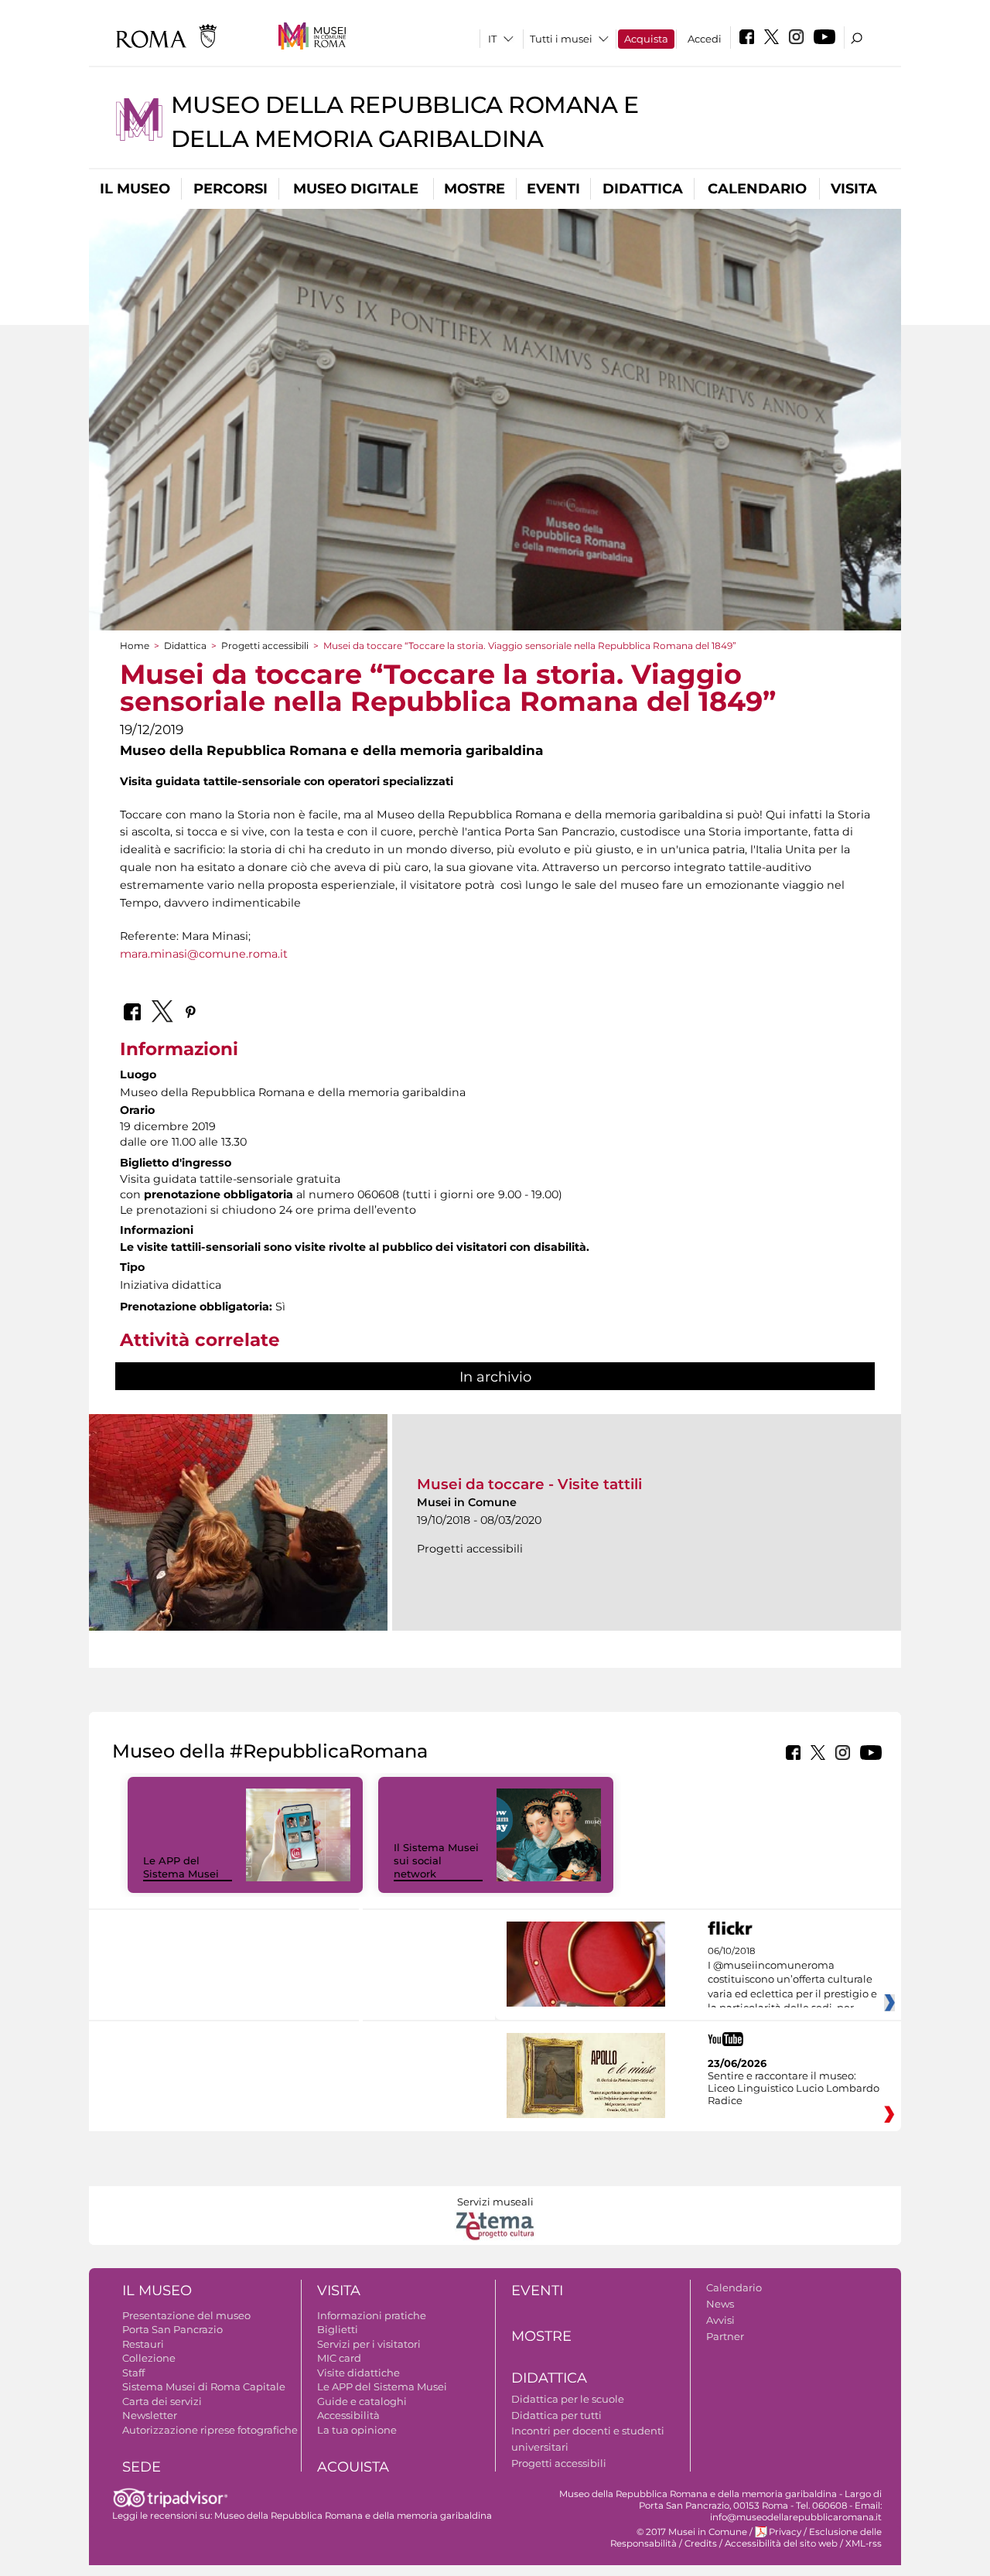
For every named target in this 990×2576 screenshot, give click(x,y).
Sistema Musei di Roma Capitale (204, 2386)
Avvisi (720, 2320)
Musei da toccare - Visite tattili (529, 1484)
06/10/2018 (792, 1980)
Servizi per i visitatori (369, 2344)
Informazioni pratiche (372, 2315)
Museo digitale (356, 189)
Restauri (143, 2344)
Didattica (643, 189)
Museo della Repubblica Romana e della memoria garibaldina (353, 2516)
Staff (133, 2373)
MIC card (339, 2358)
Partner (725, 2336)
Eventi (553, 189)
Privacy (785, 2532)
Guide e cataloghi (362, 2401)
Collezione (149, 2358)
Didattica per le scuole (568, 2399)
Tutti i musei (561, 39)
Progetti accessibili (265, 646)
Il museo (135, 189)
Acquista (646, 39)
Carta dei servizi (162, 2401)
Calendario (757, 189)
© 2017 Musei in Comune (692, 2532)
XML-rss (864, 2544)
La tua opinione (357, 2430)
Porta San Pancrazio (172, 2329)
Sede (142, 2467)
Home (135, 646)
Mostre (475, 189)
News (720, 2304)
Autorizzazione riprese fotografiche (210, 2430)
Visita (854, 189)
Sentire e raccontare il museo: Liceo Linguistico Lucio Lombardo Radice (794, 2088)
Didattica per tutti (556, 2415)
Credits (701, 2544)
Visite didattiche (358, 2373)
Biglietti (338, 2329)
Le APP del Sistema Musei (181, 1867)
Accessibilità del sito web (781, 2544)
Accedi (705, 39)
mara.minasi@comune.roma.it (204, 954)
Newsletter (150, 2415)
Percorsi (230, 189)
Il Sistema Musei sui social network (436, 1860)
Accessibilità (348, 2415)
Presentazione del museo (186, 2315)
